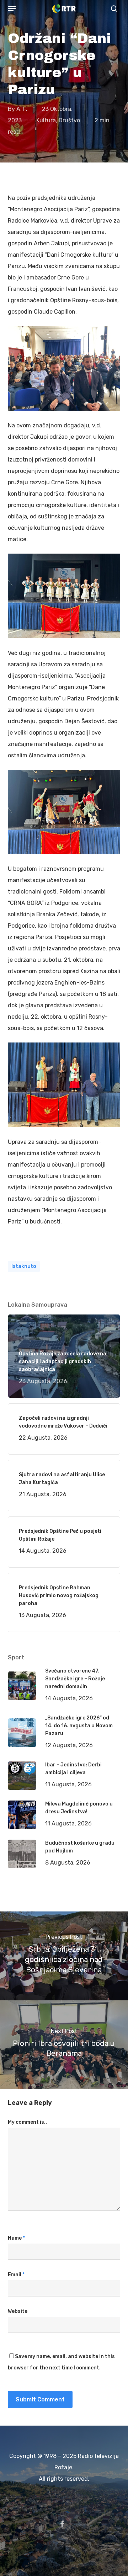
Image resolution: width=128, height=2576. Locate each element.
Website (18, 2311)
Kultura (46, 120)
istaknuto (24, 1266)
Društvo (69, 120)
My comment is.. (27, 2122)
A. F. (22, 109)
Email (16, 2275)
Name (16, 2238)
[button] (12, 9)
